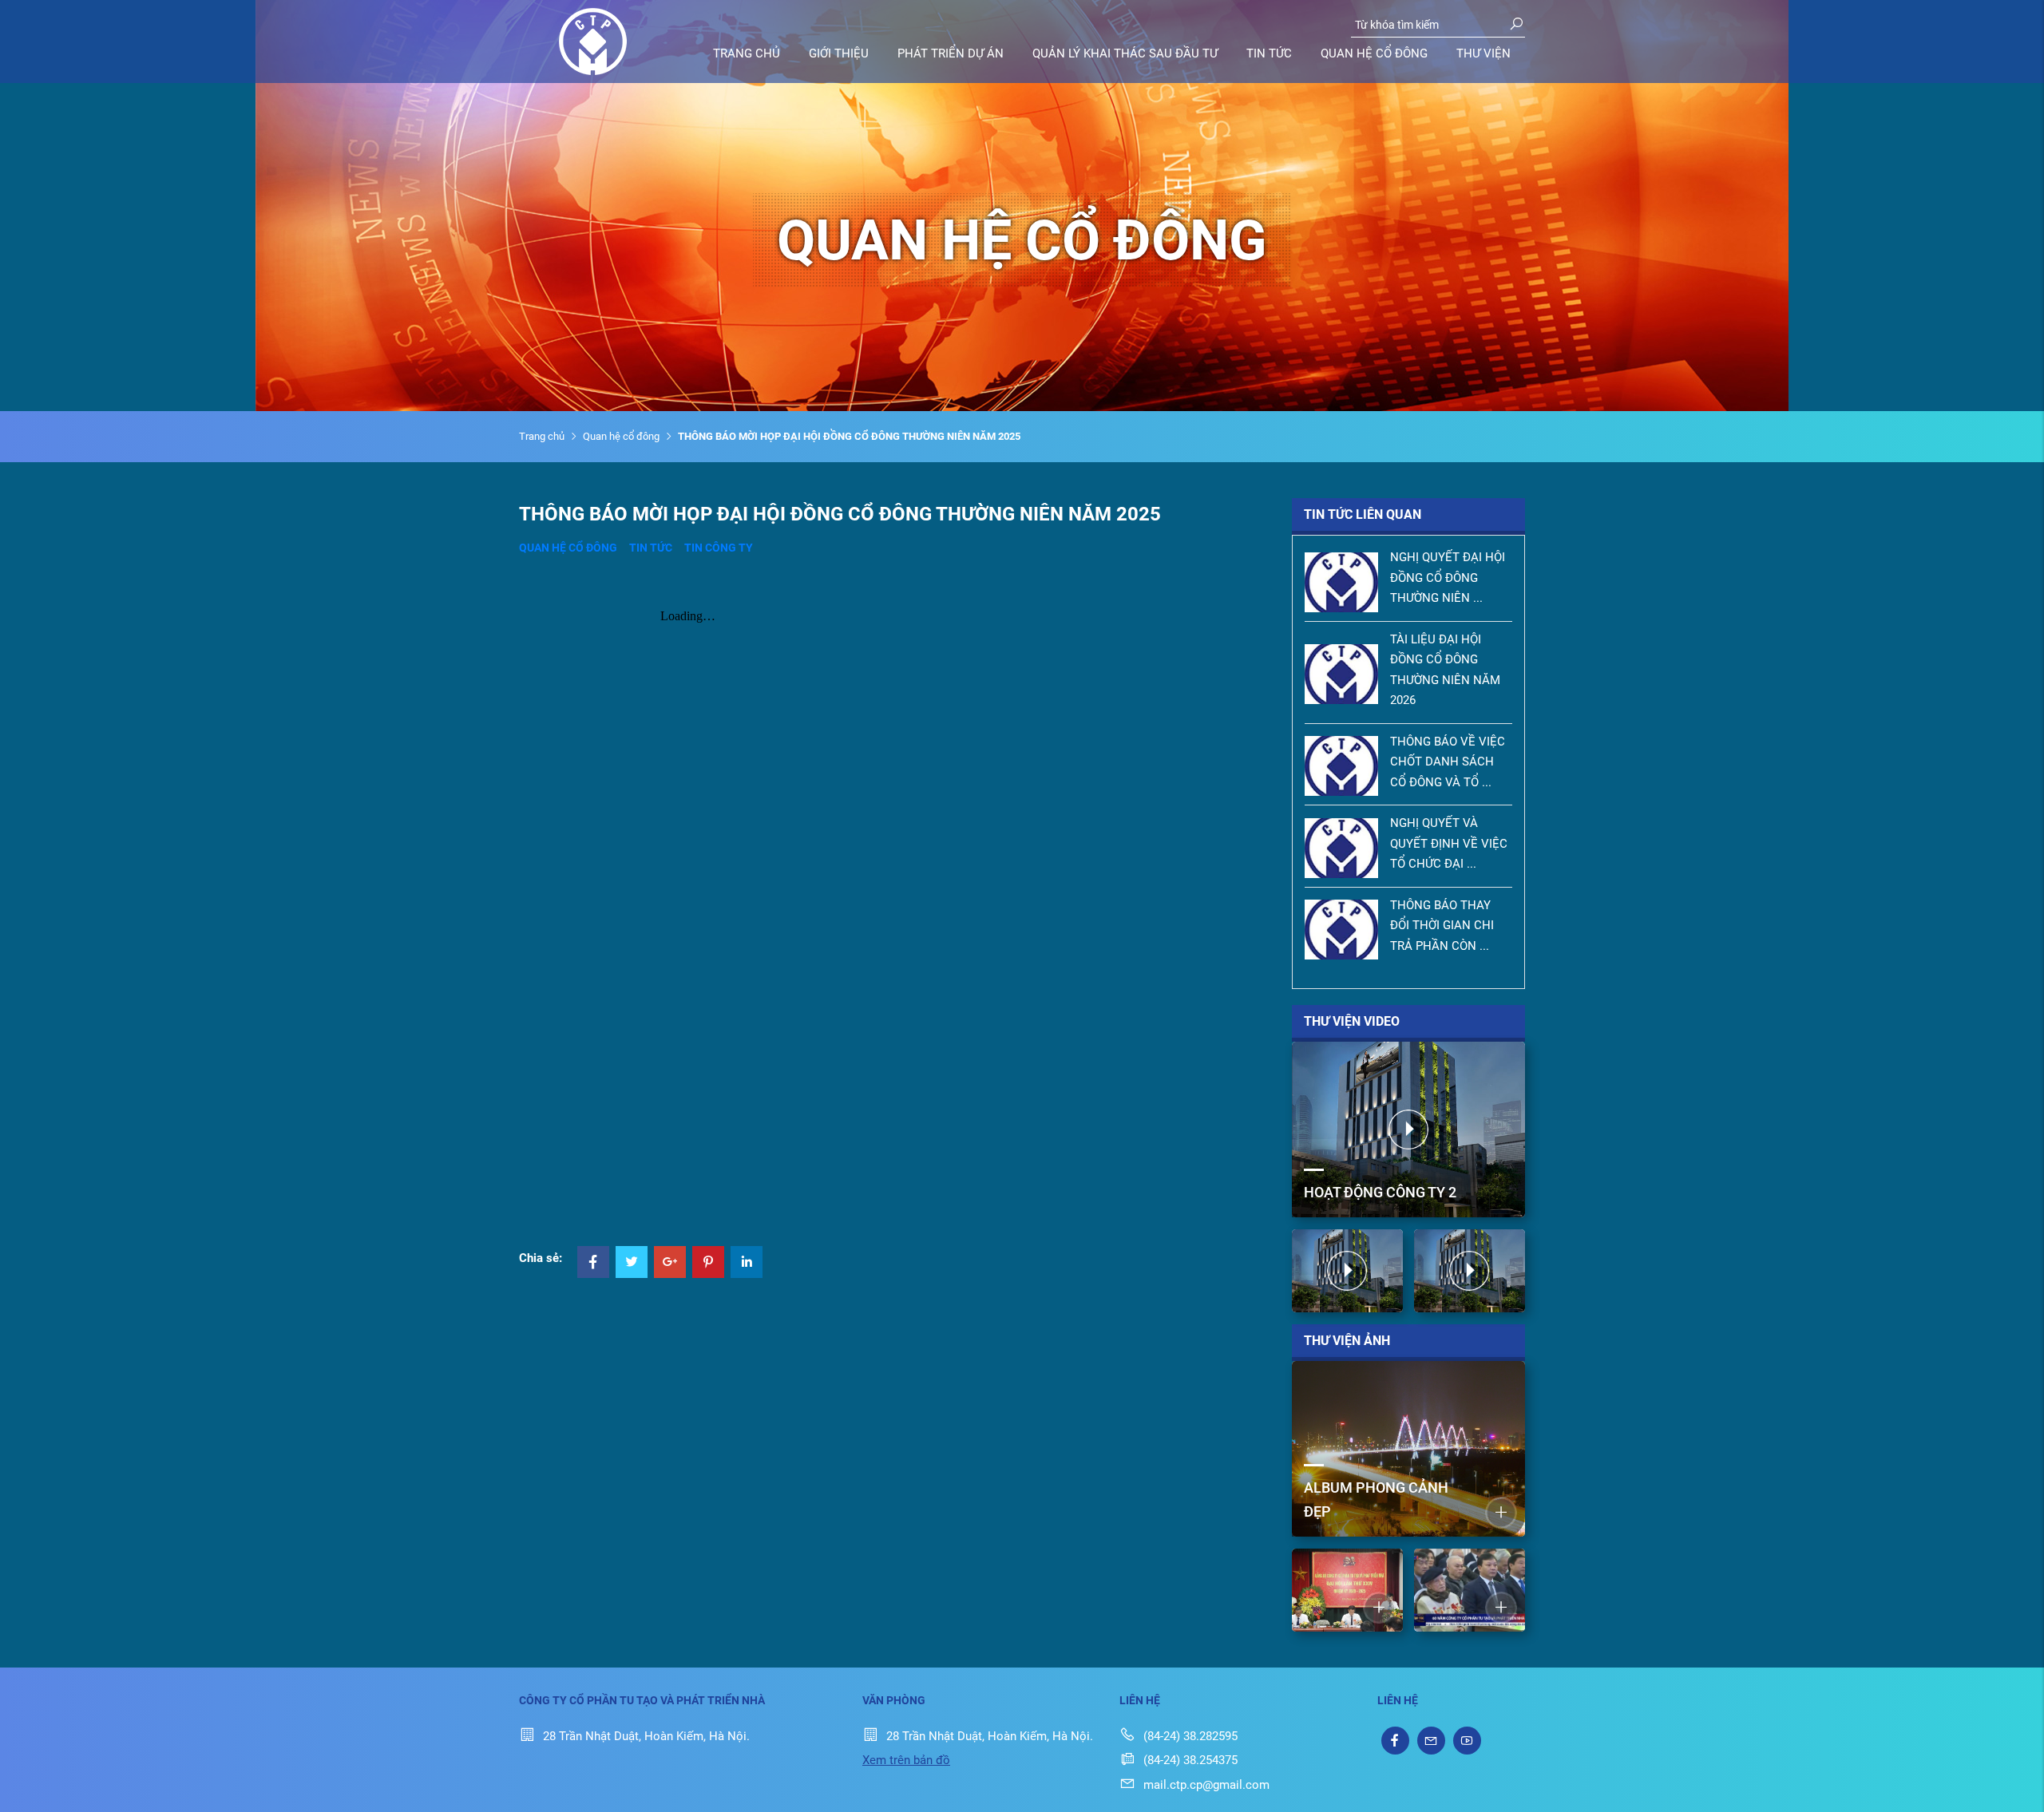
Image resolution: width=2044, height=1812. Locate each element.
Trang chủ (747, 53)
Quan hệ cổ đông (1374, 53)
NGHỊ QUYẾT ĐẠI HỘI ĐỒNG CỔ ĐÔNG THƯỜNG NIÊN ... (1448, 578)
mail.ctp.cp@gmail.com (1206, 1785)
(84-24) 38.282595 (1190, 1736)
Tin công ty (719, 548)
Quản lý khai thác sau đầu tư (1125, 53)
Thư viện (1483, 53)
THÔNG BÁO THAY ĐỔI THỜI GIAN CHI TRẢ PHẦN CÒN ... (1442, 926)
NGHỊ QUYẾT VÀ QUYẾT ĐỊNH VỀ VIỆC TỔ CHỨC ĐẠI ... (1449, 843)
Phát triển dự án (951, 53)
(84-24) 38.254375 (1190, 1760)
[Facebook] (593, 1264)
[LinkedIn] (747, 1264)
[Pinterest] (708, 1264)
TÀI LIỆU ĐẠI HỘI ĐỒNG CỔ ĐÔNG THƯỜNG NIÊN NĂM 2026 (1445, 670)
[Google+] (670, 1264)
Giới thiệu (839, 53)
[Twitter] (632, 1264)
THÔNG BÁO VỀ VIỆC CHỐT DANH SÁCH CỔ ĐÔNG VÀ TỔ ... (1448, 762)
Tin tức (1269, 53)
